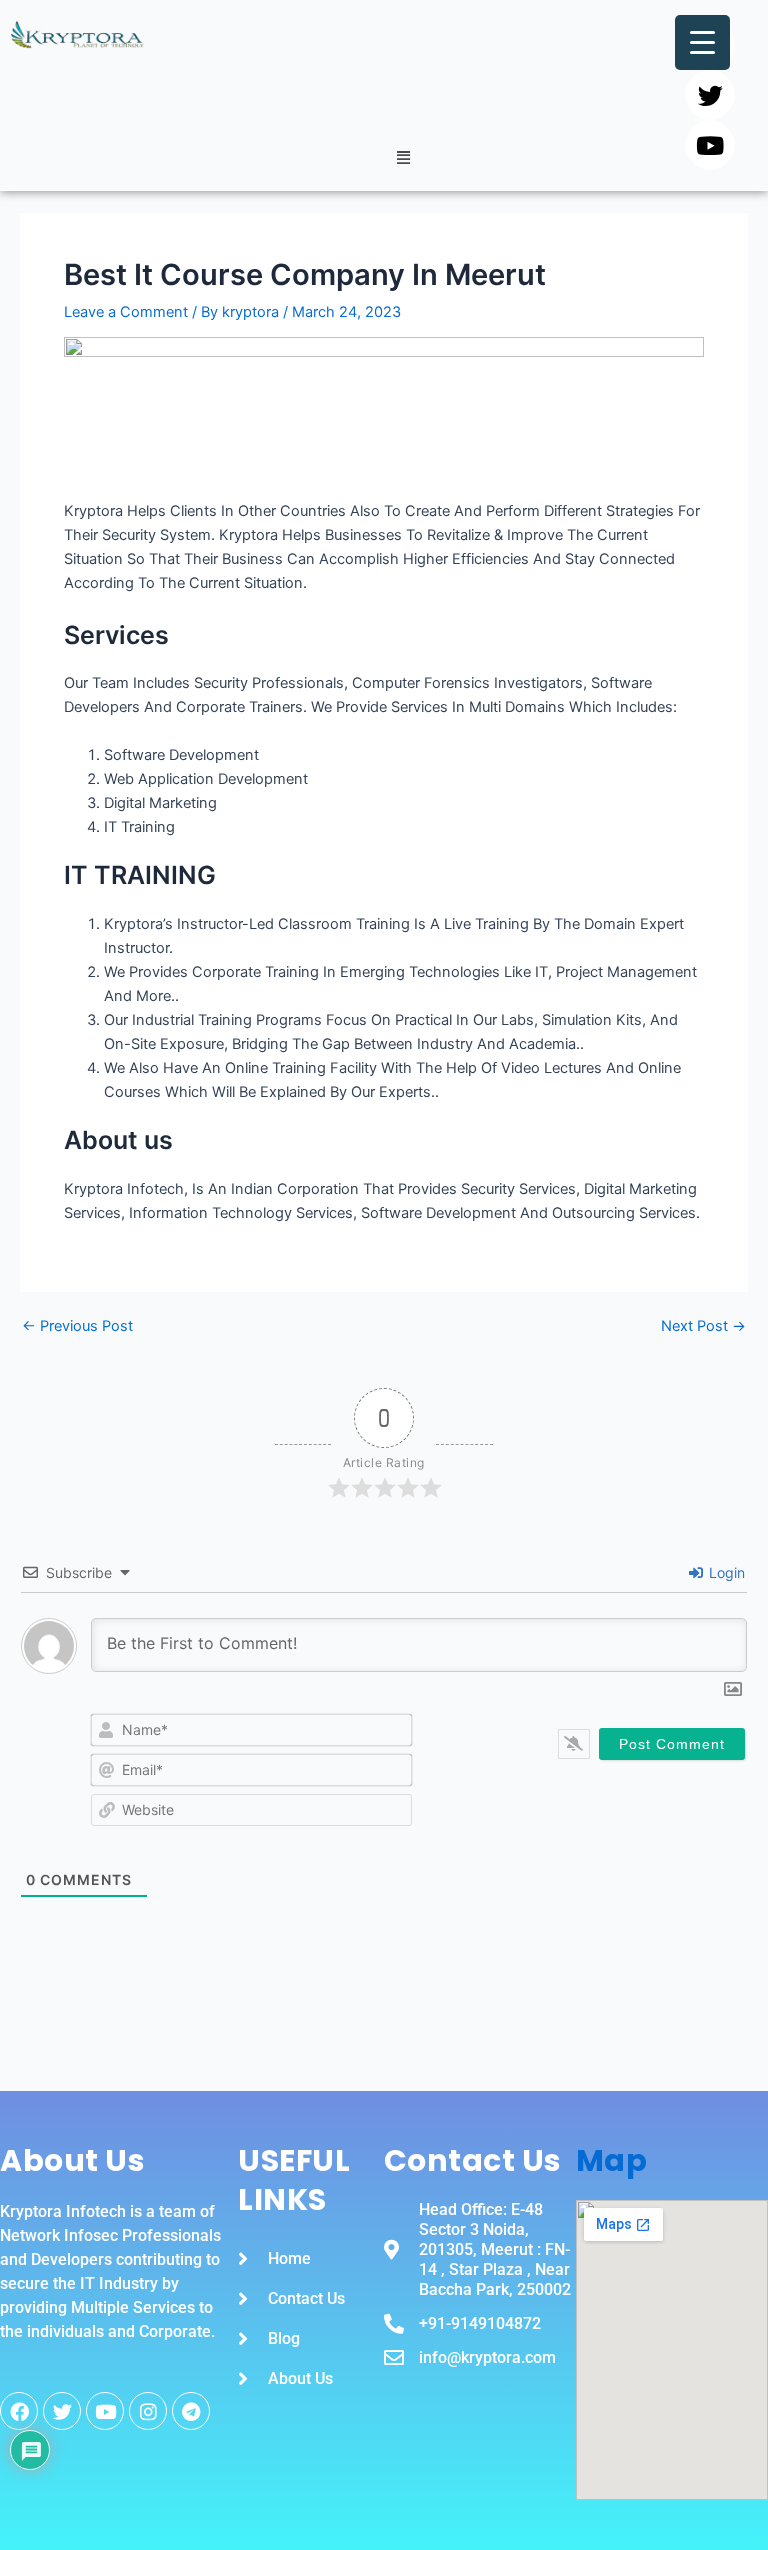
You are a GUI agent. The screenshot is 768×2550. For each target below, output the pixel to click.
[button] (403, 157)
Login (725, 1572)
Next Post (703, 1326)
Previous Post (77, 1326)
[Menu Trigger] (702, 42)
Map (612, 2160)
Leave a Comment (126, 312)
